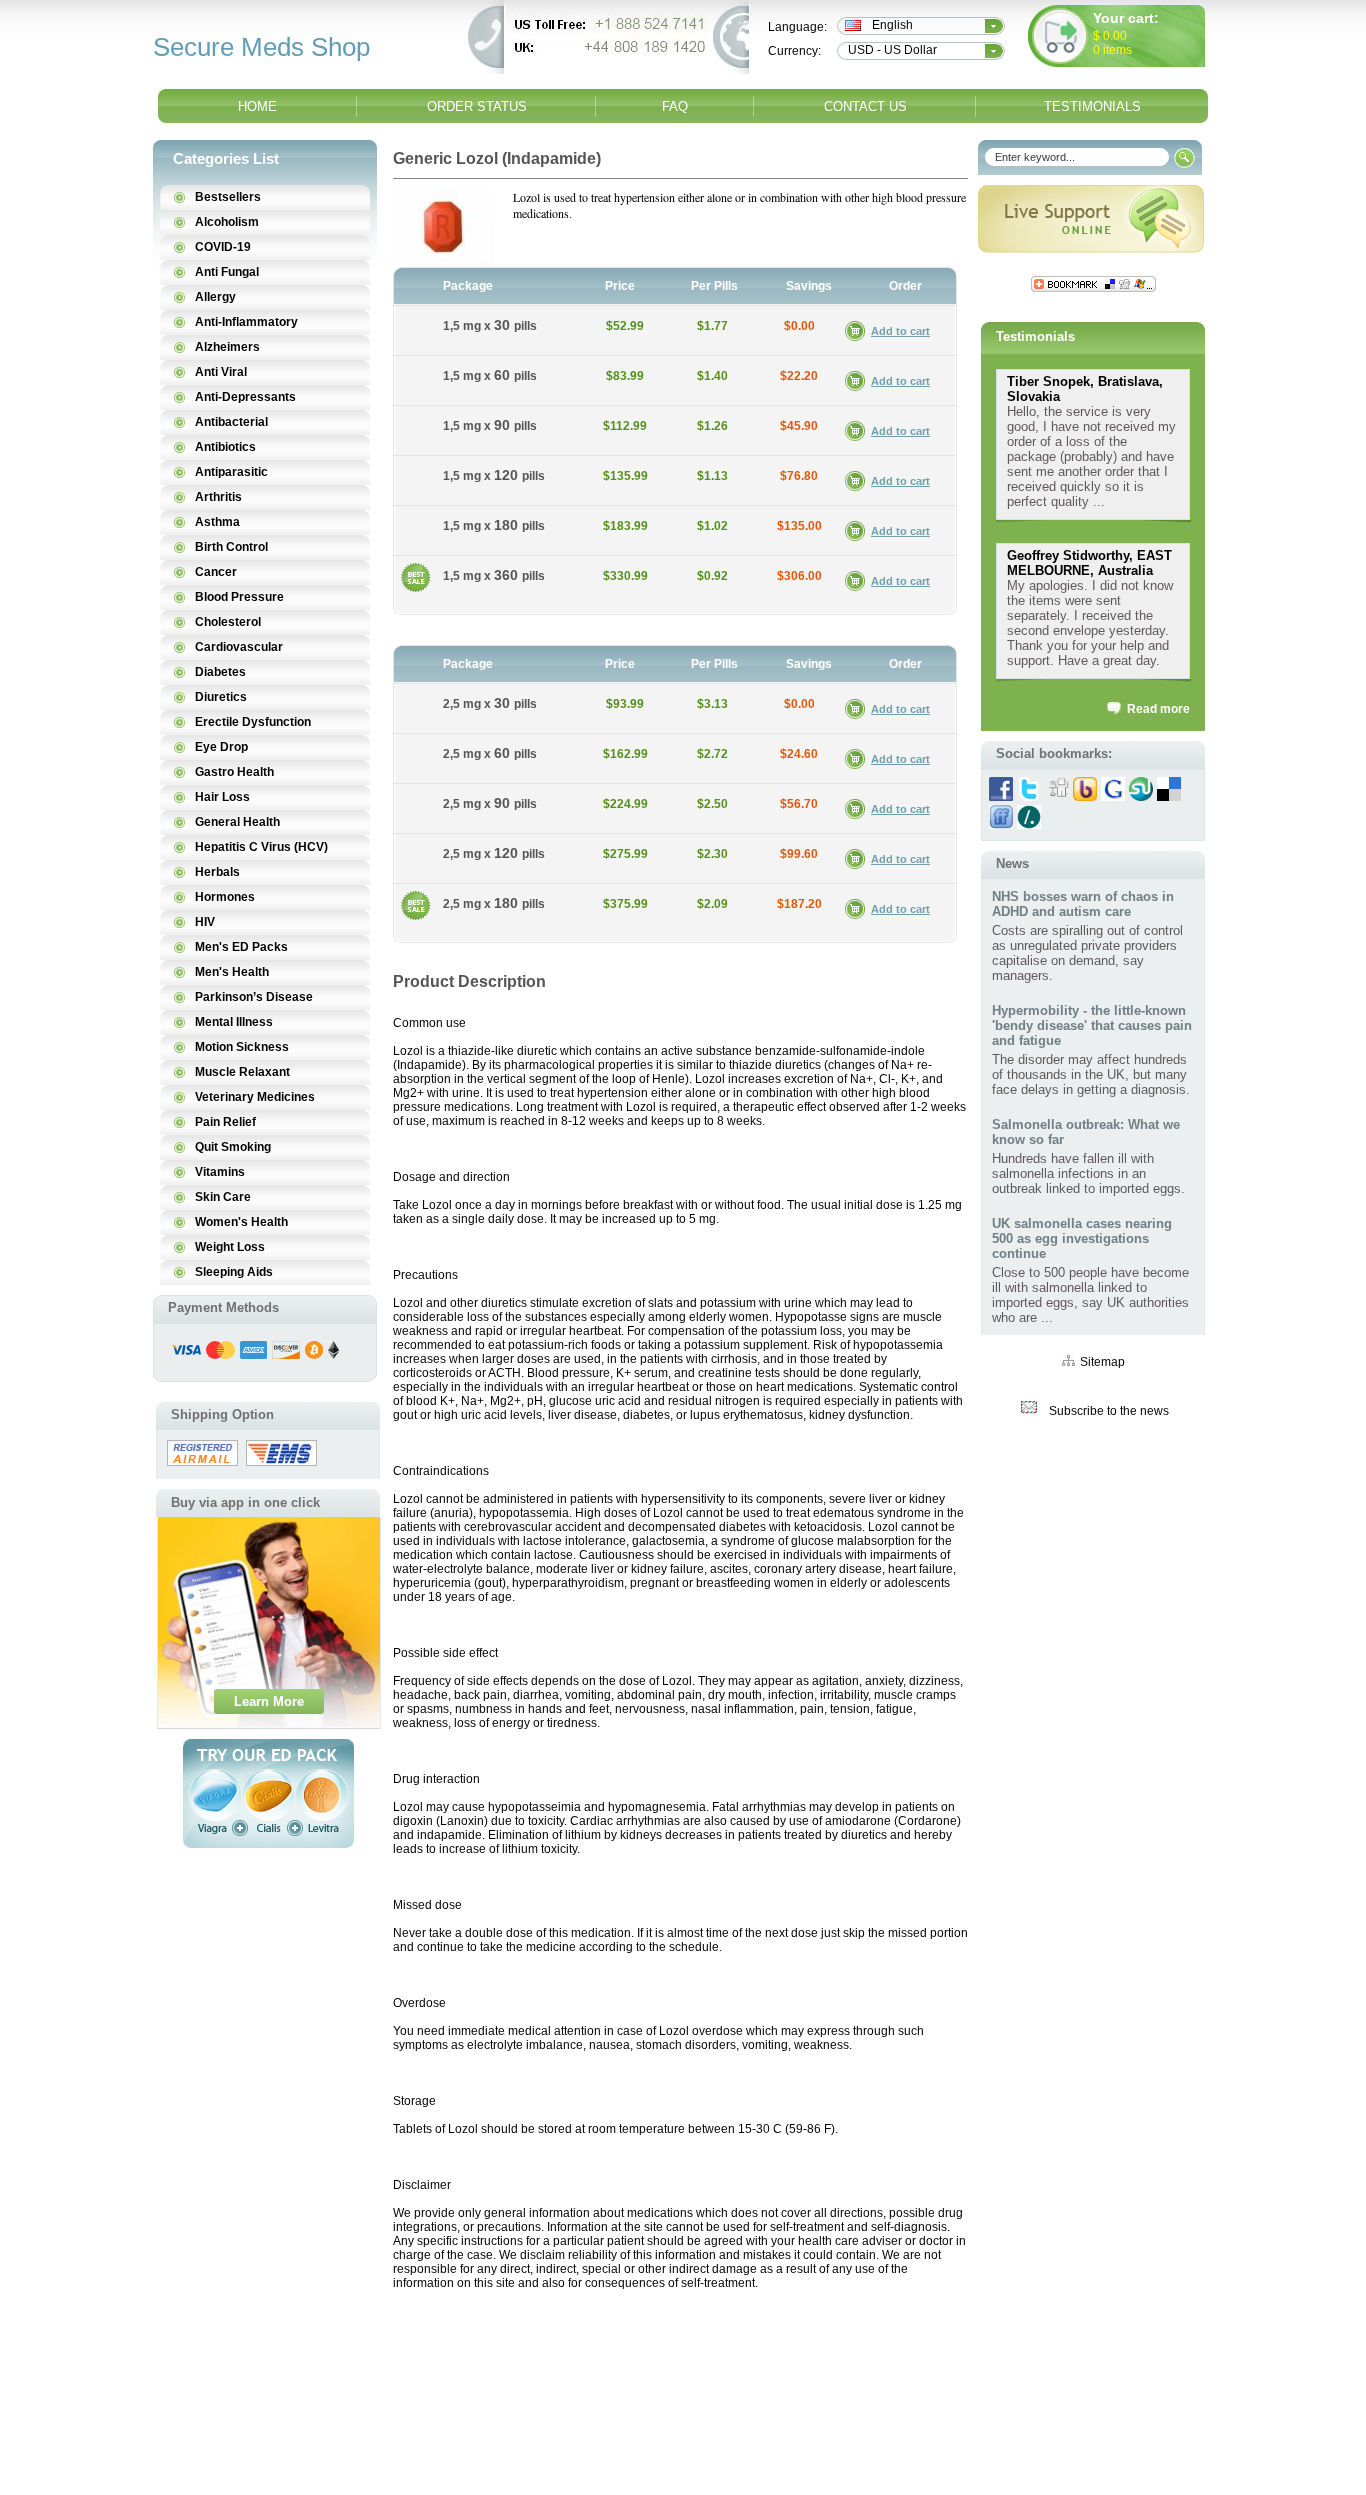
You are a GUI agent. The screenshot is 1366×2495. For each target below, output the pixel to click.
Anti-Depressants (245, 397)
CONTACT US (865, 106)
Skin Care (223, 1197)
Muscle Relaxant (242, 1072)
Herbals (217, 872)
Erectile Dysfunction (253, 722)
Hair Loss (222, 797)
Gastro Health (234, 772)
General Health (237, 822)
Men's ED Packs (241, 947)
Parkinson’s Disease (254, 997)
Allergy (215, 297)
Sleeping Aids (234, 1272)
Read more (1158, 709)
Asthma (217, 522)
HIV (205, 922)
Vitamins (220, 1172)
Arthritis (218, 497)
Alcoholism (227, 222)
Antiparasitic (231, 472)
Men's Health (232, 972)
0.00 (1113, 36)
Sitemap (1102, 1362)
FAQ (675, 106)
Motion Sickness (242, 1047)
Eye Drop (221, 747)
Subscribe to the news (1109, 1411)
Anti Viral (221, 372)
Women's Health (241, 1222)
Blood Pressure (239, 597)
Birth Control (231, 547)
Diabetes (220, 672)
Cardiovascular (239, 647)
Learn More (269, 1701)
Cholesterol (228, 622)
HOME (257, 106)
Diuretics (221, 697)
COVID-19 (223, 247)
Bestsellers (228, 197)
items (1117, 50)
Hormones (225, 897)
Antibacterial (231, 422)
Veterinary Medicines (255, 1097)
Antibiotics (225, 447)
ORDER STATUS (477, 106)
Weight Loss (230, 1247)
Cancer (216, 572)
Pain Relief (225, 1122)
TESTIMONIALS (1092, 106)
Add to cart (900, 331)
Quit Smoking (233, 1147)
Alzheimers (227, 347)
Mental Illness (234, 1022)
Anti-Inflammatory (246, 322)
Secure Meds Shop (261, 47)
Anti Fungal (227, 272)
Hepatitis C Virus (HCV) (261, 847)
